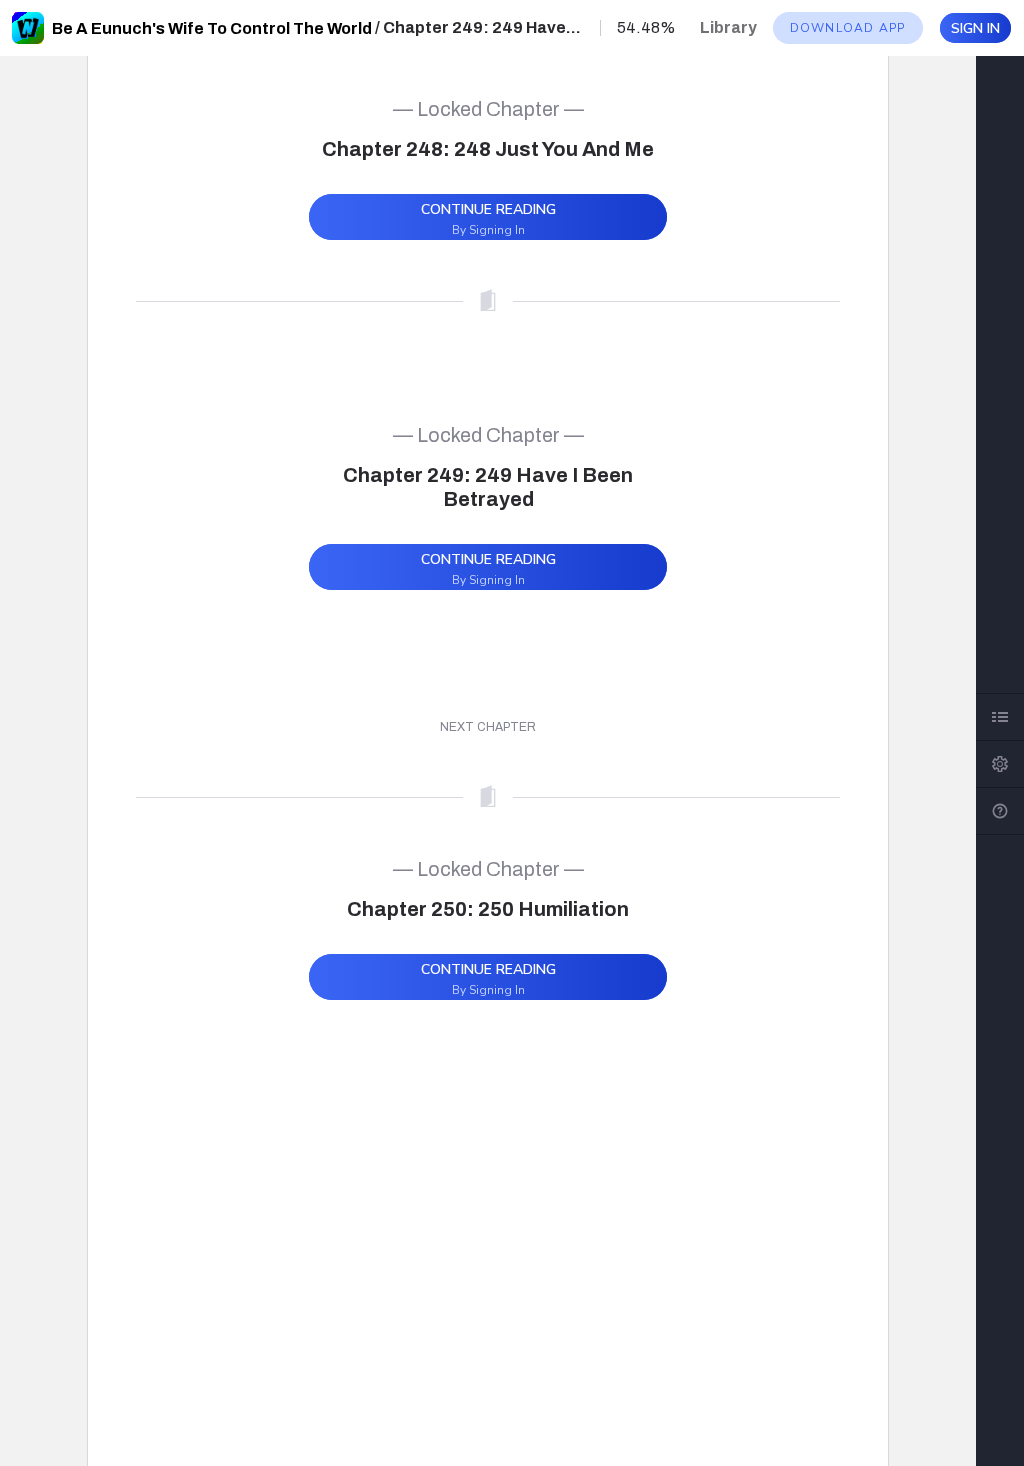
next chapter (488, 727)
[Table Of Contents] (1000, 717)
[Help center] (1000, 811)
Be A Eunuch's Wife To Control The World (212, 28)
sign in (975, 28)
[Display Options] (1000, 764)
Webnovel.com (28, 28)
